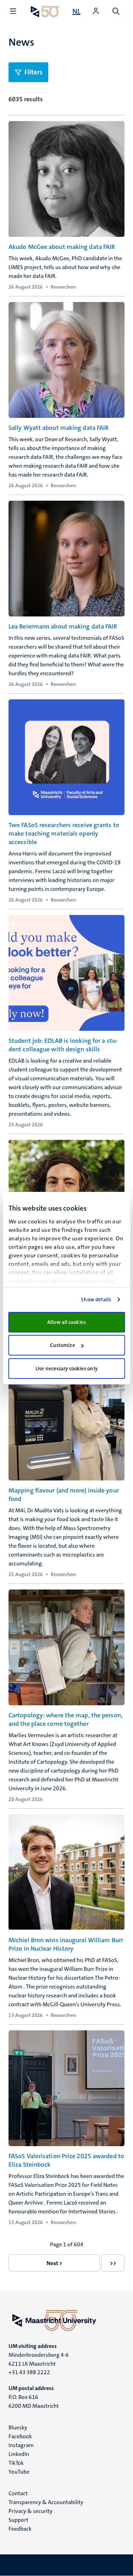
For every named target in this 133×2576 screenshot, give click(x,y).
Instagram (21, 2445)
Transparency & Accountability (46, 2502)
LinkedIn (19, 2454)
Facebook (20, 2436)
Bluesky (18, 2427)
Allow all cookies (66, 1322)
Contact (18, 2493)
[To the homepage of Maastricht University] (45, 12)
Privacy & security (31, 2511)
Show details (96, 1300)
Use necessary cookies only (66, 1369)
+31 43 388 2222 (29, 2372)
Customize (63, 1345)
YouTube (19, 2472)
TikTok (16, 2463)
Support (18, 2520)
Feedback (20, 2529)
